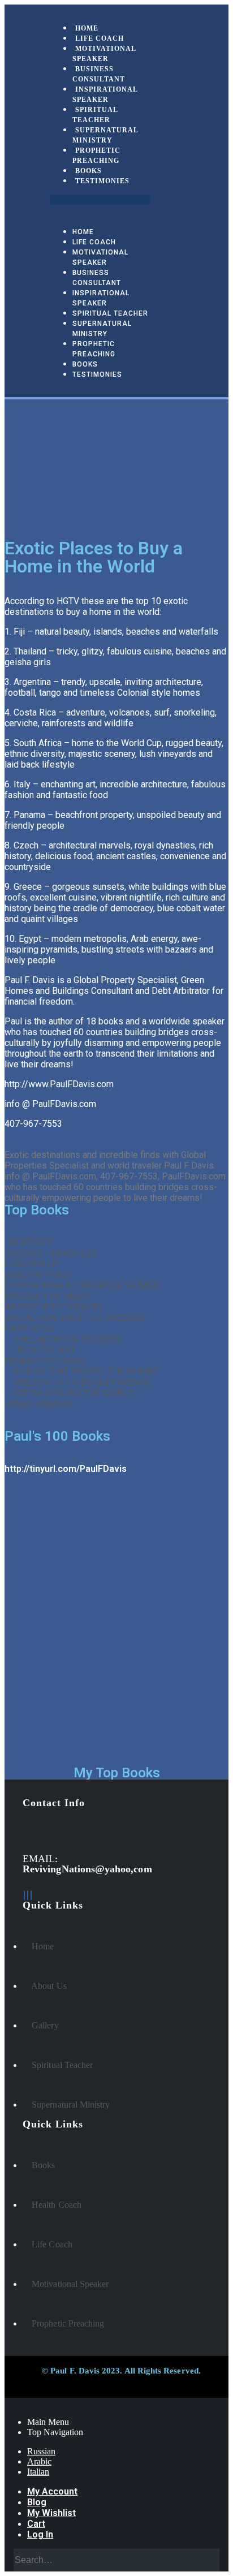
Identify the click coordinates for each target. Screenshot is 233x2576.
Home (83, 232)
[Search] (209, 2560)
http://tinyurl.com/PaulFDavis (66, 1469)
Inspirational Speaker (105, 94)
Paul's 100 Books (57, 1436)
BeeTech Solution (94, 2383)
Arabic (39, 2461)
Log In (40, 2534)
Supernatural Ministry (105, 135)
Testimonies (102, 181)
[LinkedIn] (28, 1895)
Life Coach (94, 242)
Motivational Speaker (104, 54)
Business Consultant (99, 74)
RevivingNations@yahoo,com (87, 1869)
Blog (37, 2502)
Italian (38, 2472)
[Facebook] (24, 1895)
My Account (52, 2491)
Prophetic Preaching (96, 156)
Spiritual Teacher (95, 115)
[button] (100, 200)
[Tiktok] (31, 1895)
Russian (41, 2451)
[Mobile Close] (8, 2403)
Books (85, 364)
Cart (36, 2524)
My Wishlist (51, 2513)
